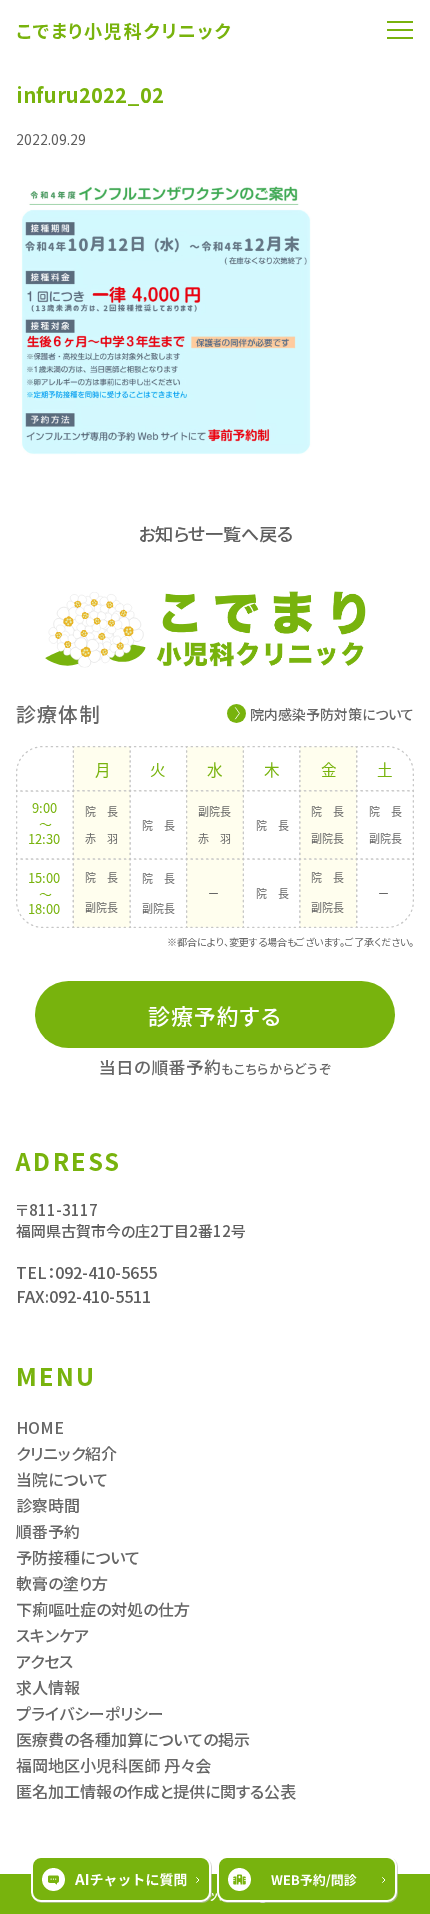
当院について (62, 1479)
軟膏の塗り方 (62, 1583)
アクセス (44, 1661)
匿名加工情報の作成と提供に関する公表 (156, 1791)
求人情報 (48, 1687)
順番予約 (48, 1531)
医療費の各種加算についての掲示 (133, 1739)
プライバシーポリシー (90, 1713)
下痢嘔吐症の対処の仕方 (103, 1609)
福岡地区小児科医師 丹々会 (113, 1765)
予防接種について (78, 1557)
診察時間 (48, 1505)
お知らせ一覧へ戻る (215, 533)
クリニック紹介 (66, 1453)
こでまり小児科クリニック (124, 30)
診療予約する (215, 1015)
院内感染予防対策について (332, 714)
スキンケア (52, 1635)
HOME (40, 1427)
